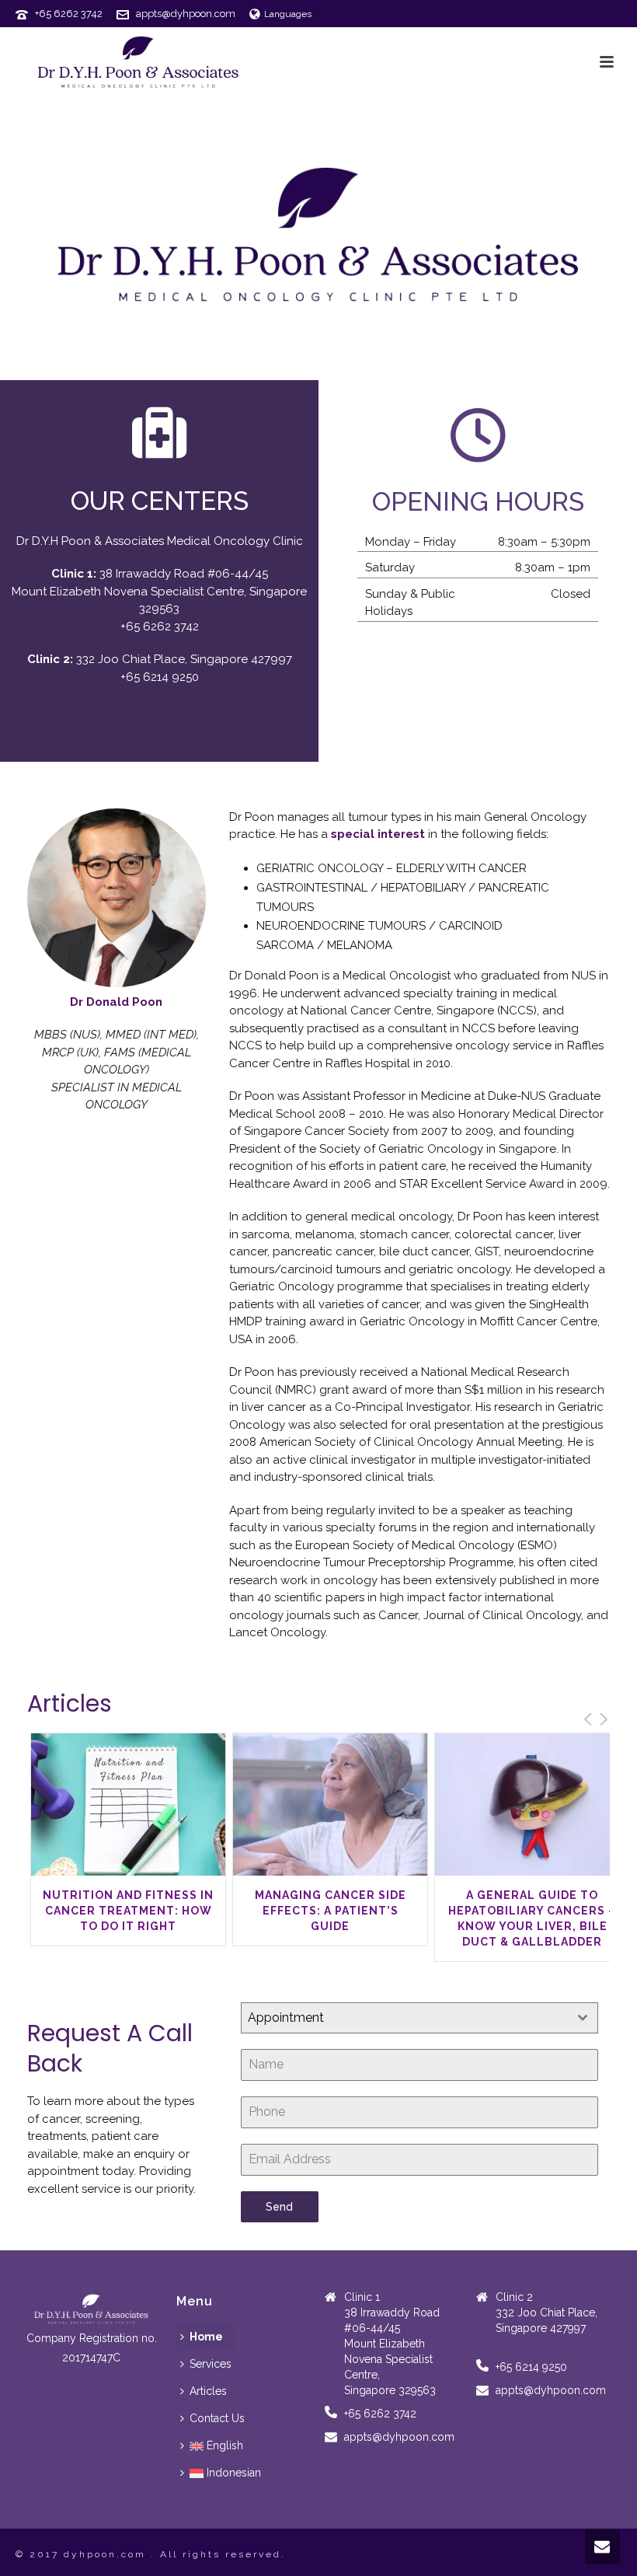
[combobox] (419, 2018)
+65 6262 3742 (69, 14)
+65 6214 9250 (160, 677)
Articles (208, 2391)
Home (206, 2337)
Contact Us (217, 2418)
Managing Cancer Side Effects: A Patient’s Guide (331, 1911)
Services (211, 2364)
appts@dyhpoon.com (186, 14)
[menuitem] (216, 2446)
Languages (288, 14)
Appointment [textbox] (286, 2018)
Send (279, 2207)
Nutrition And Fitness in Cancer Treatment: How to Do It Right (128, 1911)
